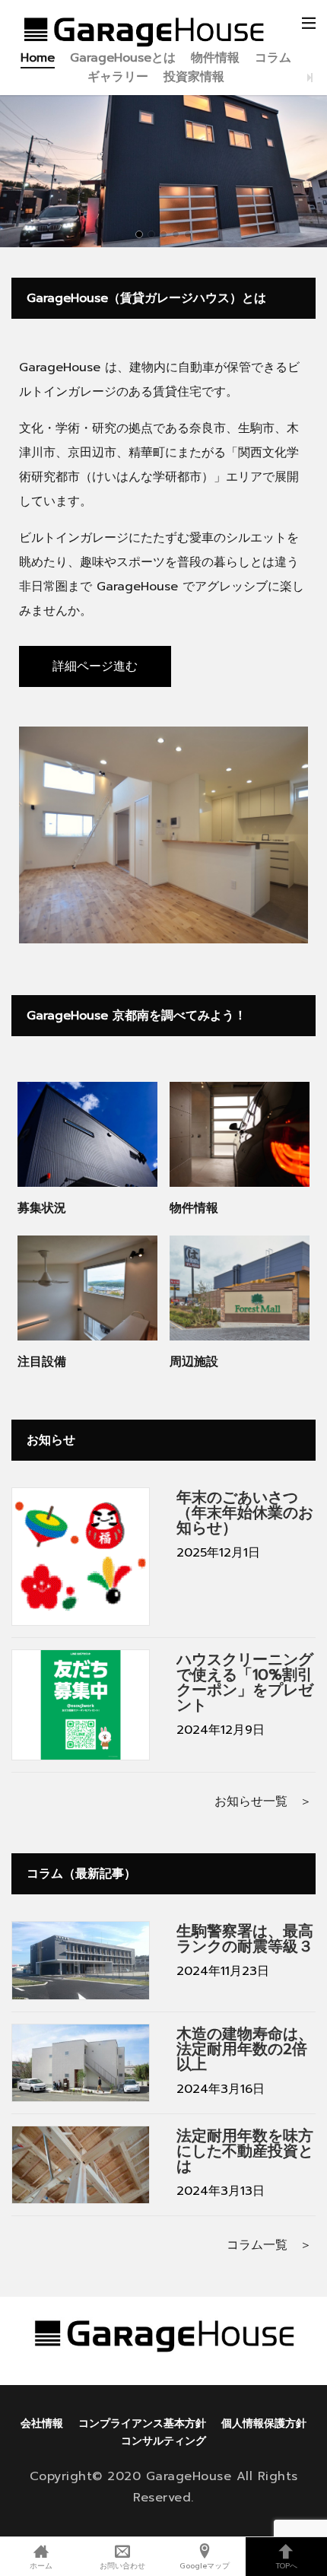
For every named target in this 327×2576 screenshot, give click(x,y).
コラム (273, 58)
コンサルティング (163, 2441)
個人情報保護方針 (264, 2423)
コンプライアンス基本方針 (142, 2423)
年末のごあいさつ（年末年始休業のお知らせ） (245, 1512)
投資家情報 (194, 77)
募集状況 (42, 1208)
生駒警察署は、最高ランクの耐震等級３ (245, 1938)
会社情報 (42, 2423)
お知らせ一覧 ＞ (263, 1802)
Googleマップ (205, 2565)
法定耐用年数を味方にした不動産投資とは (245, 2151)
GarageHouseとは (123, 58)
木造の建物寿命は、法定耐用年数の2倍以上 (245, 2049)
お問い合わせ (122, 2565)
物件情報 (215, 58)
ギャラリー (118, 77)
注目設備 (42, 1362)
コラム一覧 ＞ (269, 2245)
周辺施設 (194, 1362)
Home (38, 58)
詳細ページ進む (95, 666)
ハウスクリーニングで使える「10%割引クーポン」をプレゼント (245, 1682)
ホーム (41, 2565)
